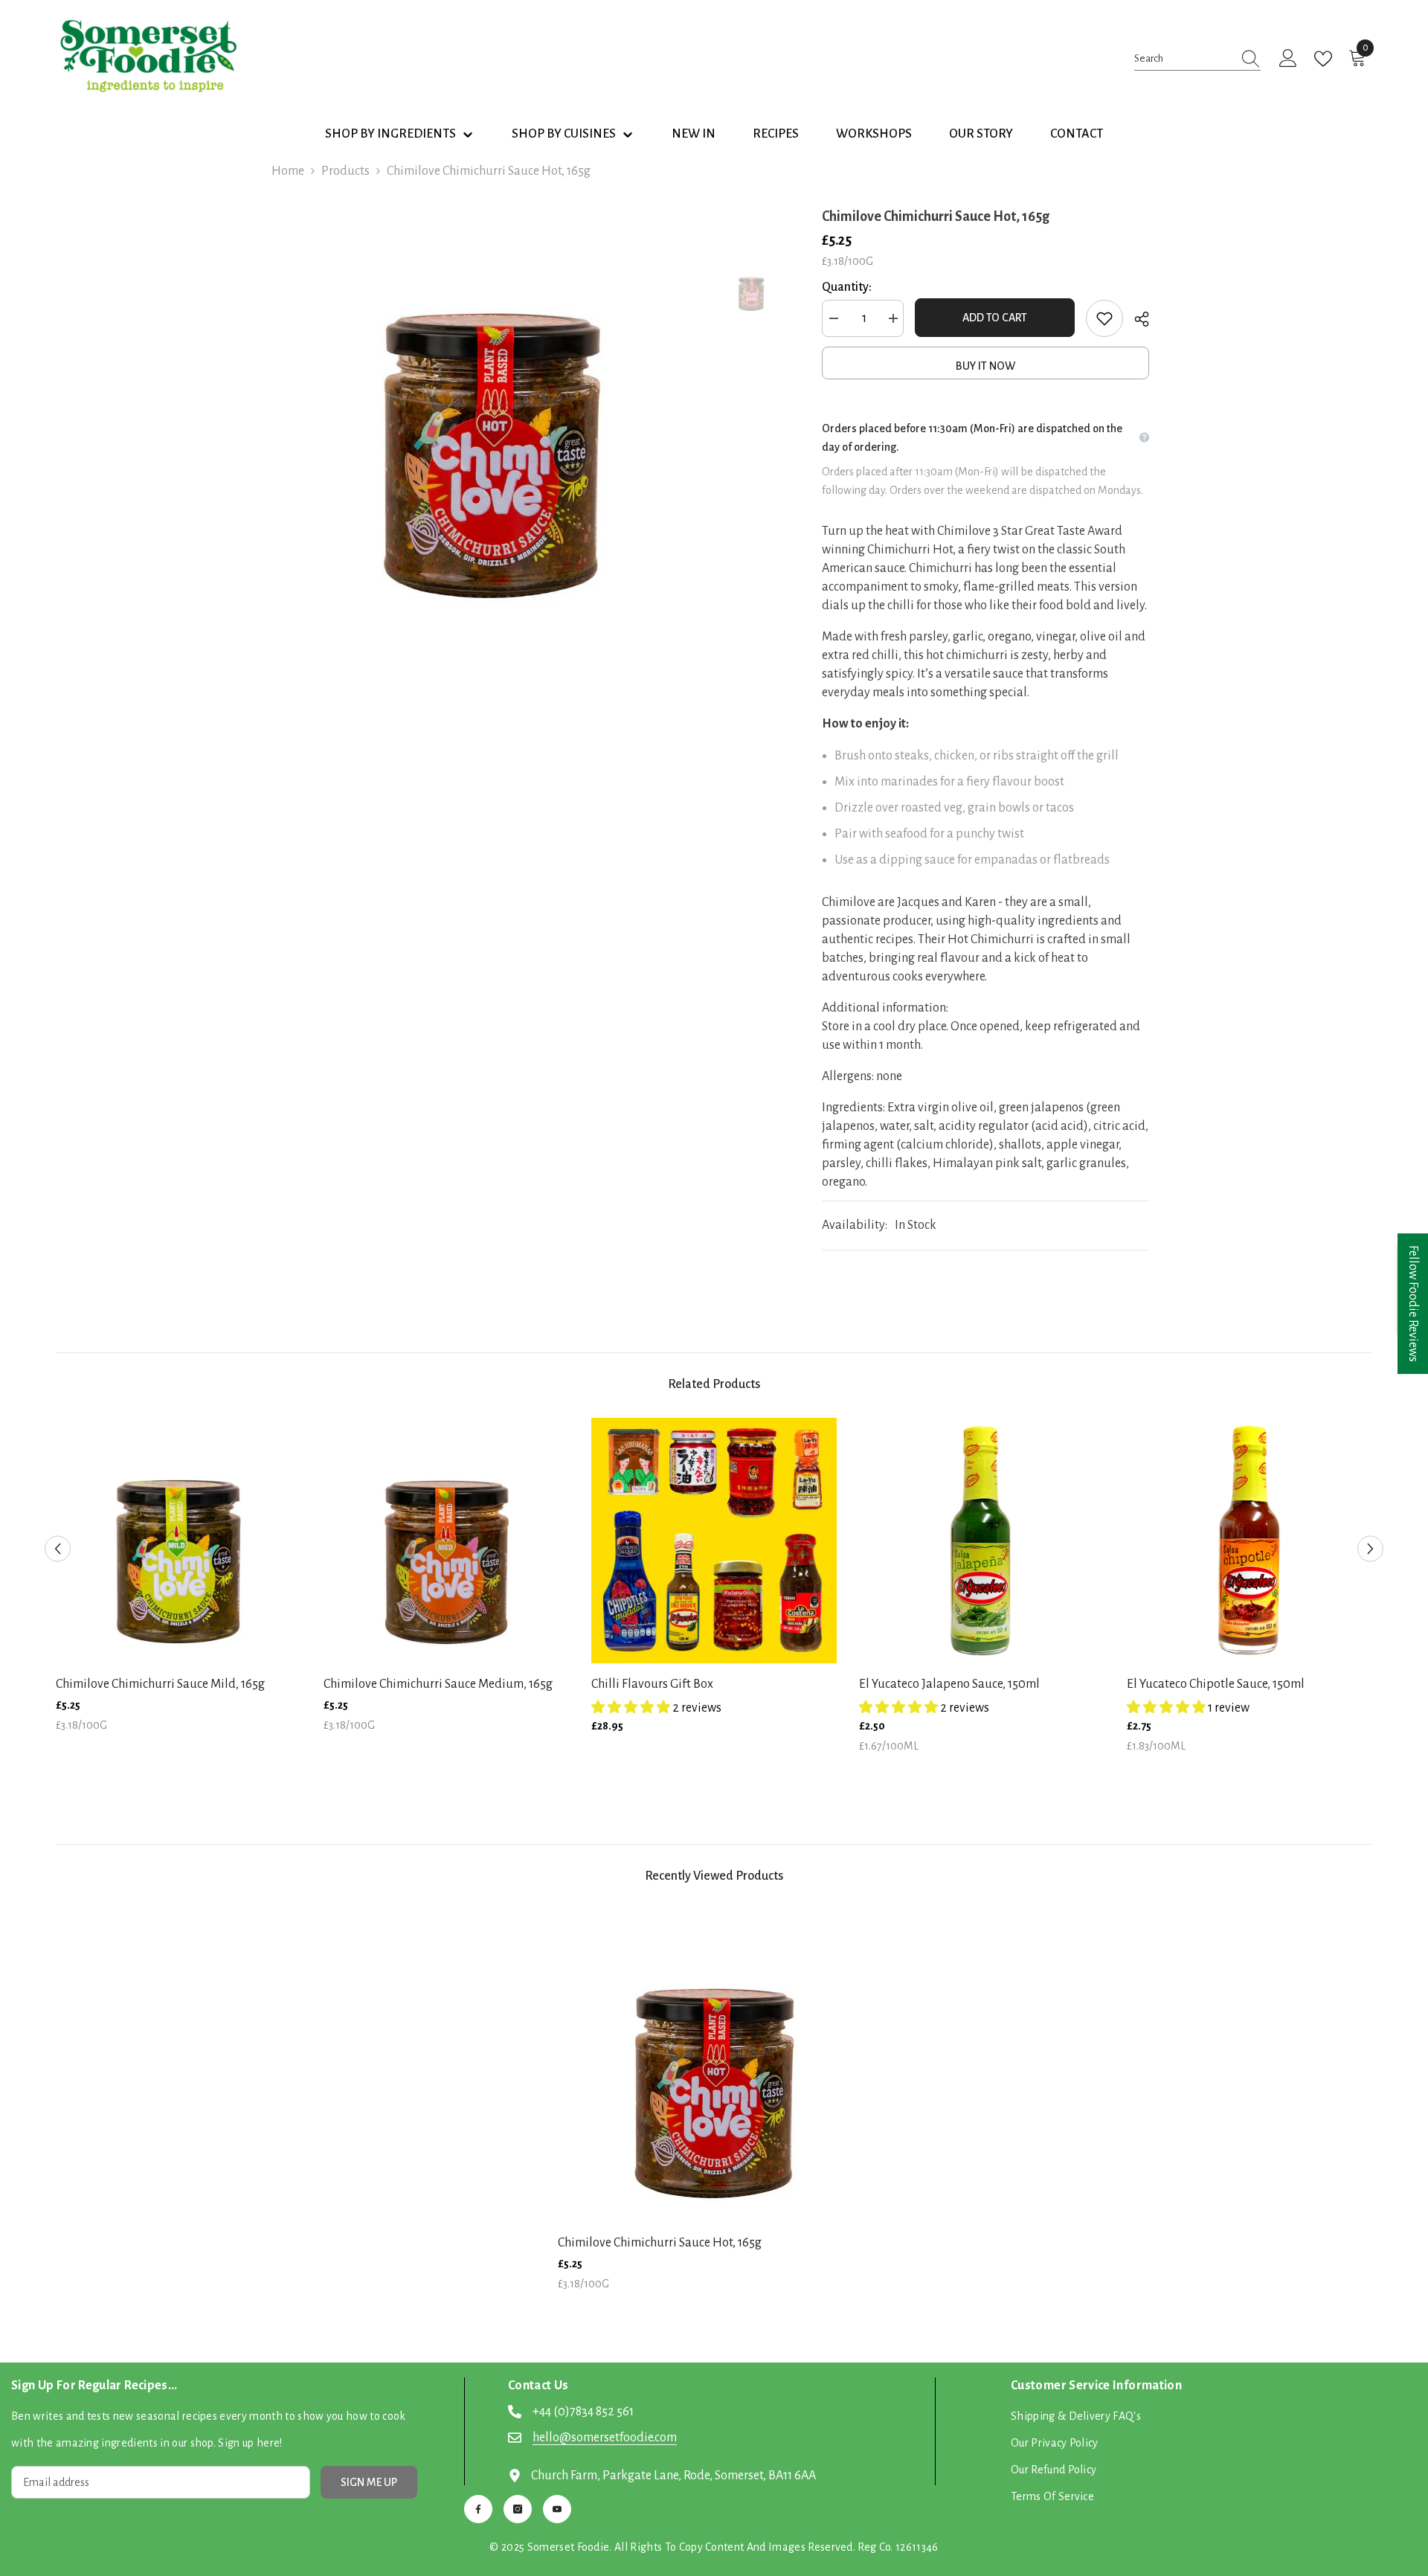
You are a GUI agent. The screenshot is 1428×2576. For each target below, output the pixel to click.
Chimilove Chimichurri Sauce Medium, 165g (438, 1684)
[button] (58, 1549)
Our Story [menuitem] (981, 134)
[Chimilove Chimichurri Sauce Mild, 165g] (178, 1541)
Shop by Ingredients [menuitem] (390, 134)
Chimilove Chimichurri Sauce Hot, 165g (660, 2243)
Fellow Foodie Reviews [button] (1413, 1304)
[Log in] (1288, 59)
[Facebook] (478, 2509)
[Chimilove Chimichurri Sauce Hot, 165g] (714, 2066)
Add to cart (995, 318)
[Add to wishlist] (1104, 318)
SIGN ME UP (369, 2482)
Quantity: (847, 287)
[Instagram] (518, 2509)
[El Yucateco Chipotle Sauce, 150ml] (1249, 1541)
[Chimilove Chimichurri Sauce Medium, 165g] (446, 1541)
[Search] (1197, 59)
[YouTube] (557, 2509)
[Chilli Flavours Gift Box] (714, 1541)
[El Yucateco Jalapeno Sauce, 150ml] (982, 1541)
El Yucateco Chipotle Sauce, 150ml (1216, 1684)
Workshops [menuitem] (874, 134)
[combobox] (1183, 58)
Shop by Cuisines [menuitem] (564, 134)
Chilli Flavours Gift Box (652, 1684)
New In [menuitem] (694, 134)
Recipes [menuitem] (776, 134)
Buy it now (985, 366)
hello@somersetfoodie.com (605, 2438)
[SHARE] (1136, 319)
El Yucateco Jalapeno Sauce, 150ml (949, 1684)
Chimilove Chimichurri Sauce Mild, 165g (160, 1684)
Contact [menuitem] (1077, 134)
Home (288, 171)
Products (345, 171)
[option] (491, 418)
